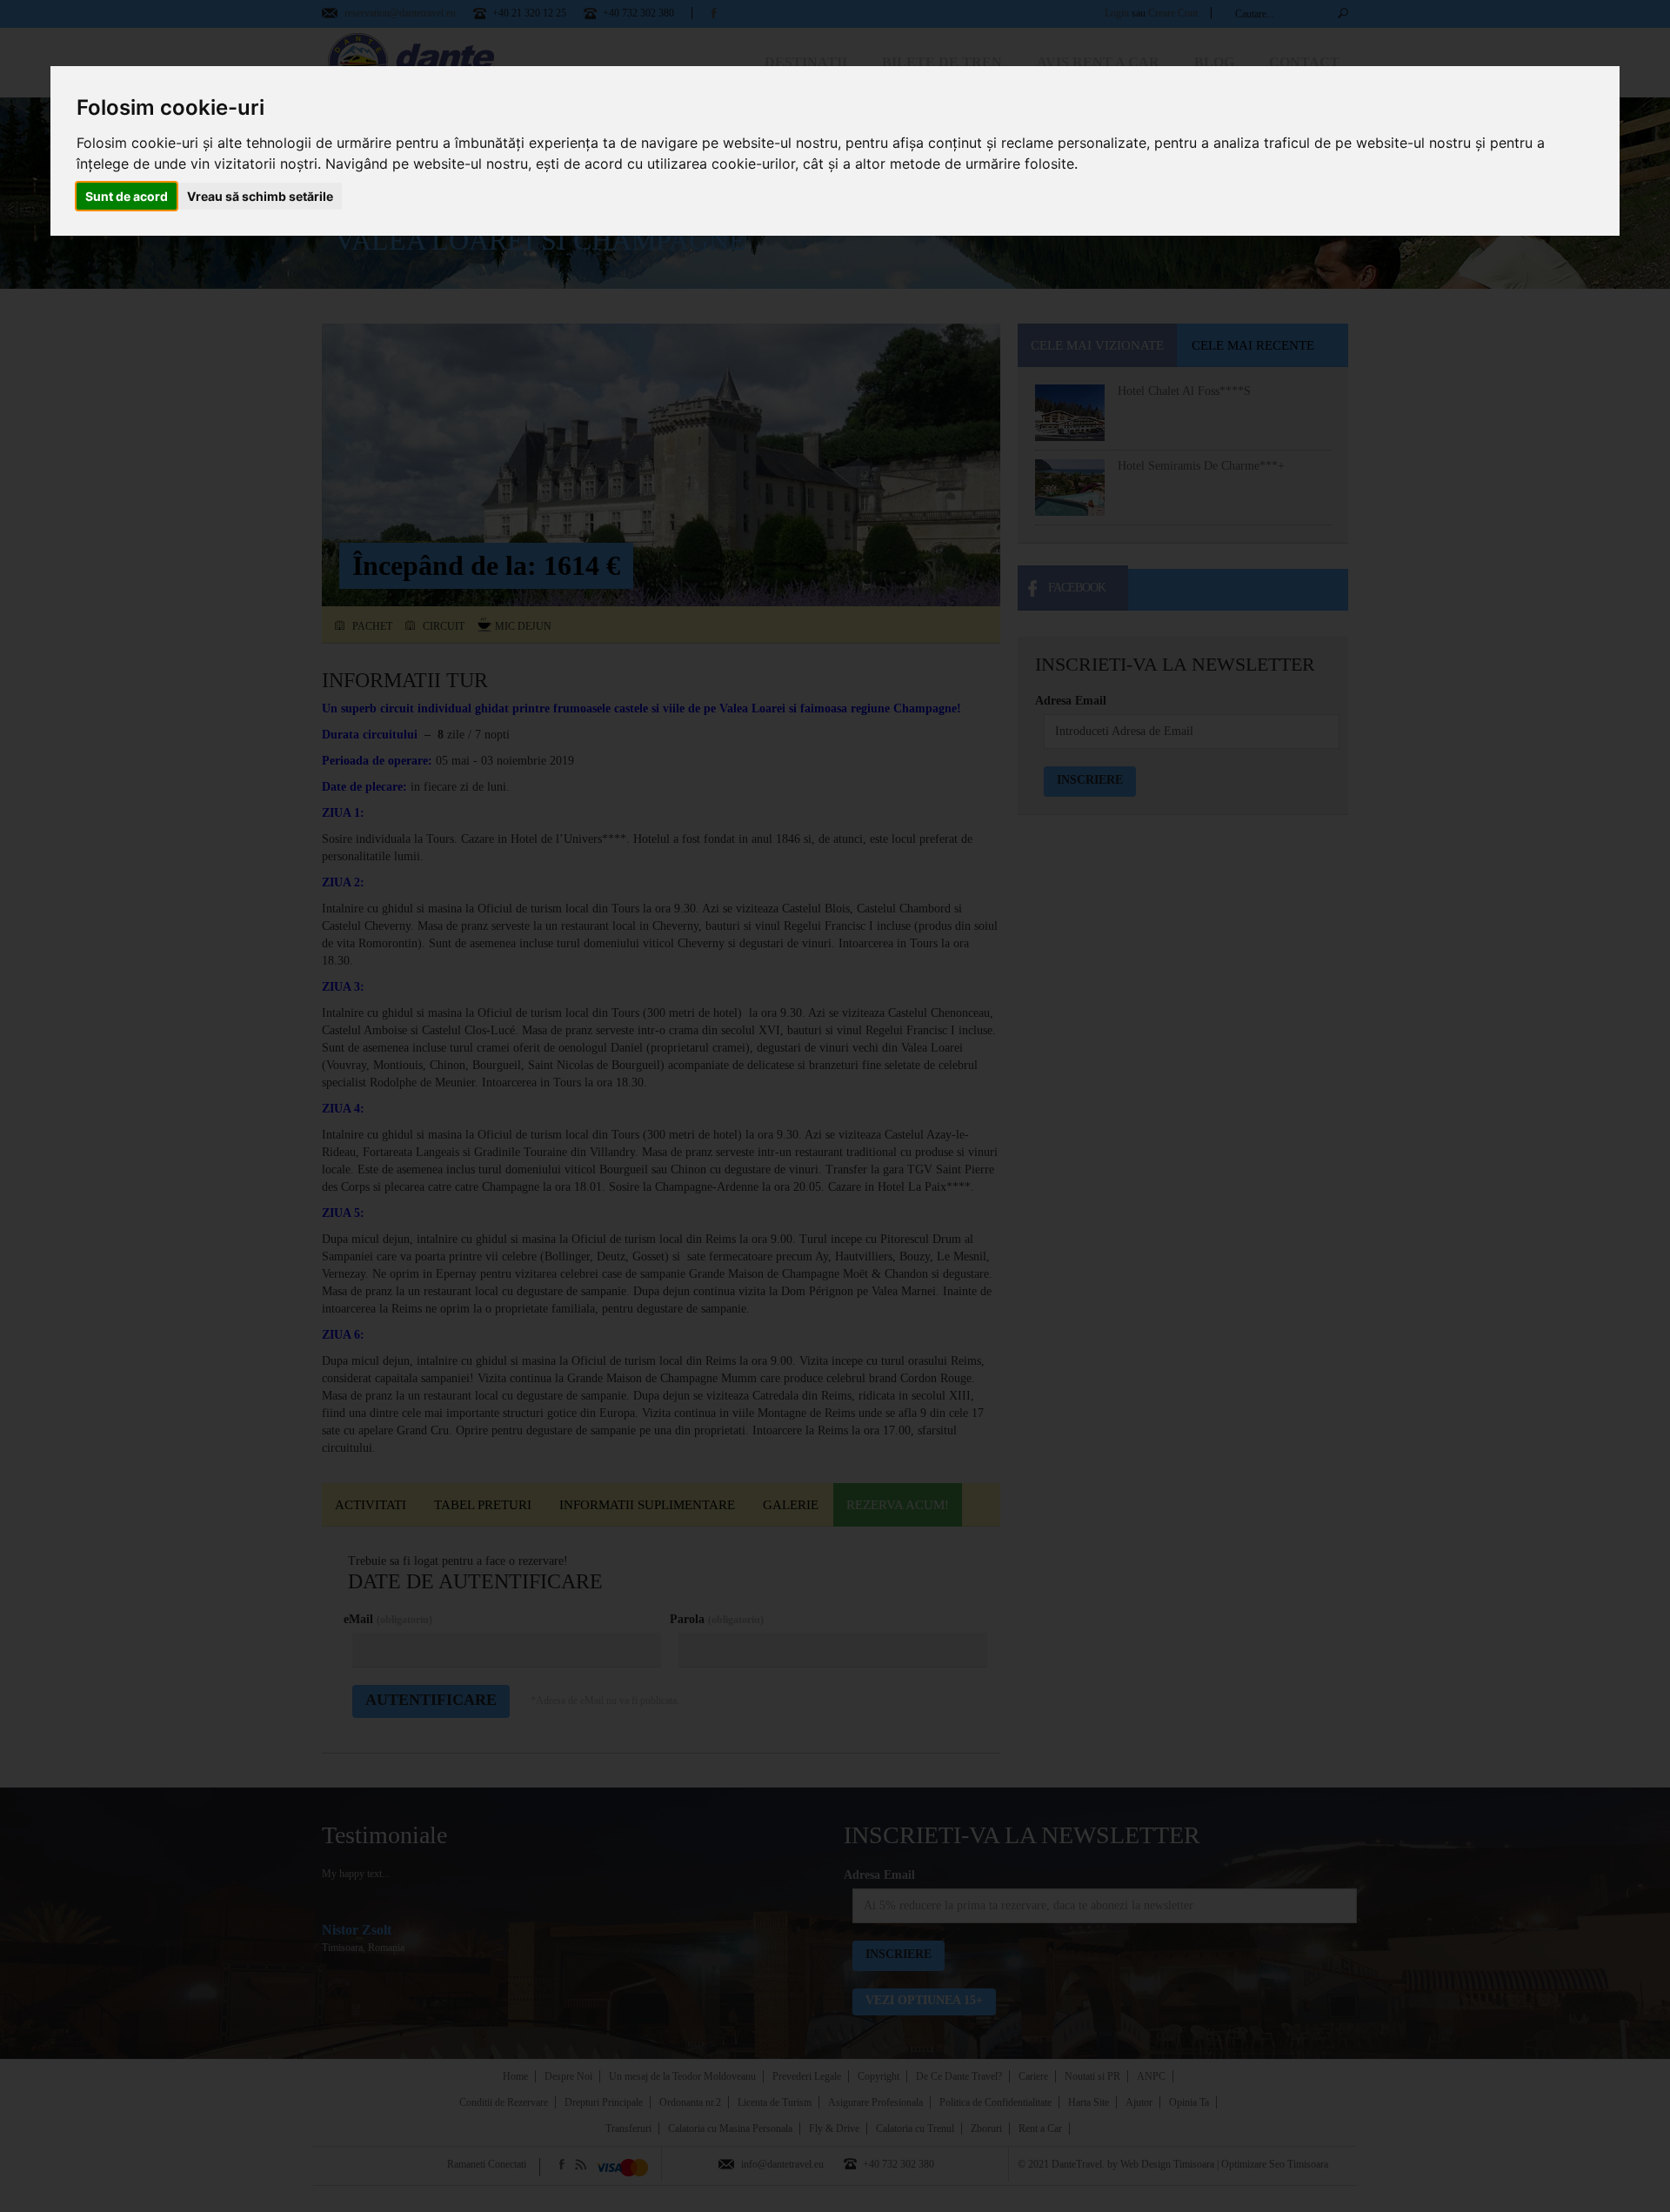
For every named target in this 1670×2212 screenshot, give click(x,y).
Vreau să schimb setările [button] (260, 196)
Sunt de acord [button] (127, 196)
